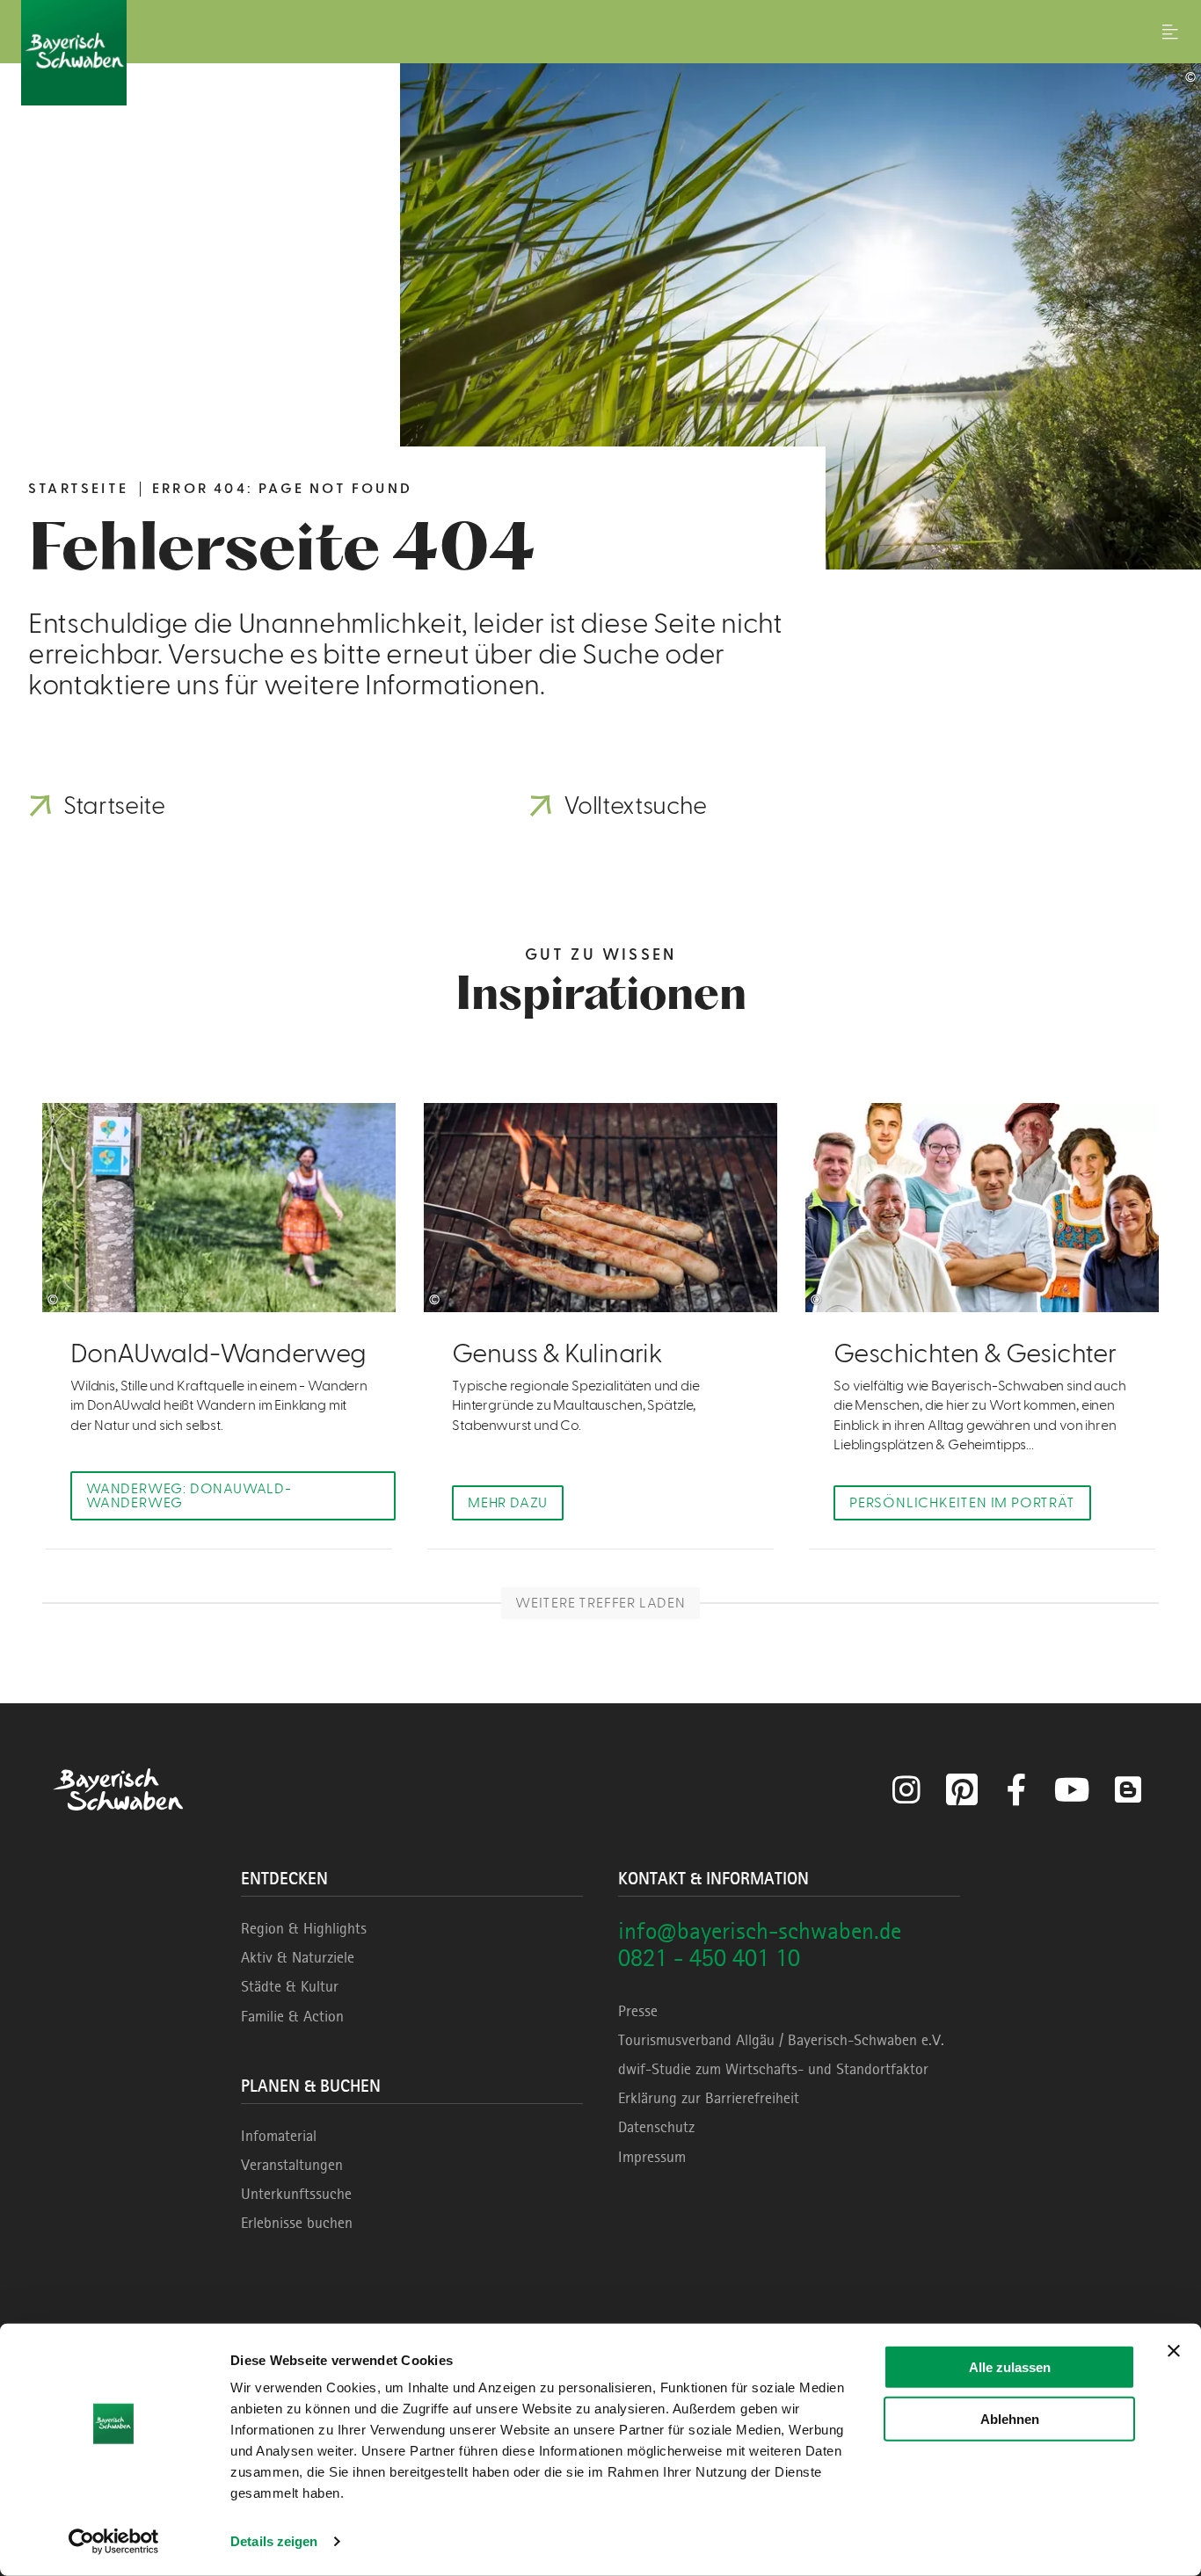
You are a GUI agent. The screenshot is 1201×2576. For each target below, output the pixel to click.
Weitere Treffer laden (600, 1603)
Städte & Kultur (290, 1986)
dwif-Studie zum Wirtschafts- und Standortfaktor (773, 2069)
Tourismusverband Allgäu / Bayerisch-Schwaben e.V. (781, 2040)
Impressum (652, 2157)
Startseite (78, 489)
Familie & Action (292, 2016)
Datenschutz (656, 2127)
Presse (638, 2011)
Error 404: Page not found (282, 489)
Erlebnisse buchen (297, 2223)
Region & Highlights (304, 1928)
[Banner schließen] (1174, 2351)
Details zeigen (274, 2541)
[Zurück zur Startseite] (600, 53)
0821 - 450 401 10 (709, 1958)
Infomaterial (279, 2136)
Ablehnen (1010, 2418)
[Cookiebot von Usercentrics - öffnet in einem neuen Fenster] (114, 2542)
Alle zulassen (1010, 2367)
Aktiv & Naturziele (298, 1957)
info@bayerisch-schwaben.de (760, 1930)
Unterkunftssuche (296, 2194)
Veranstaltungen (292, 2165)
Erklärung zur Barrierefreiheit (709, 2098)
